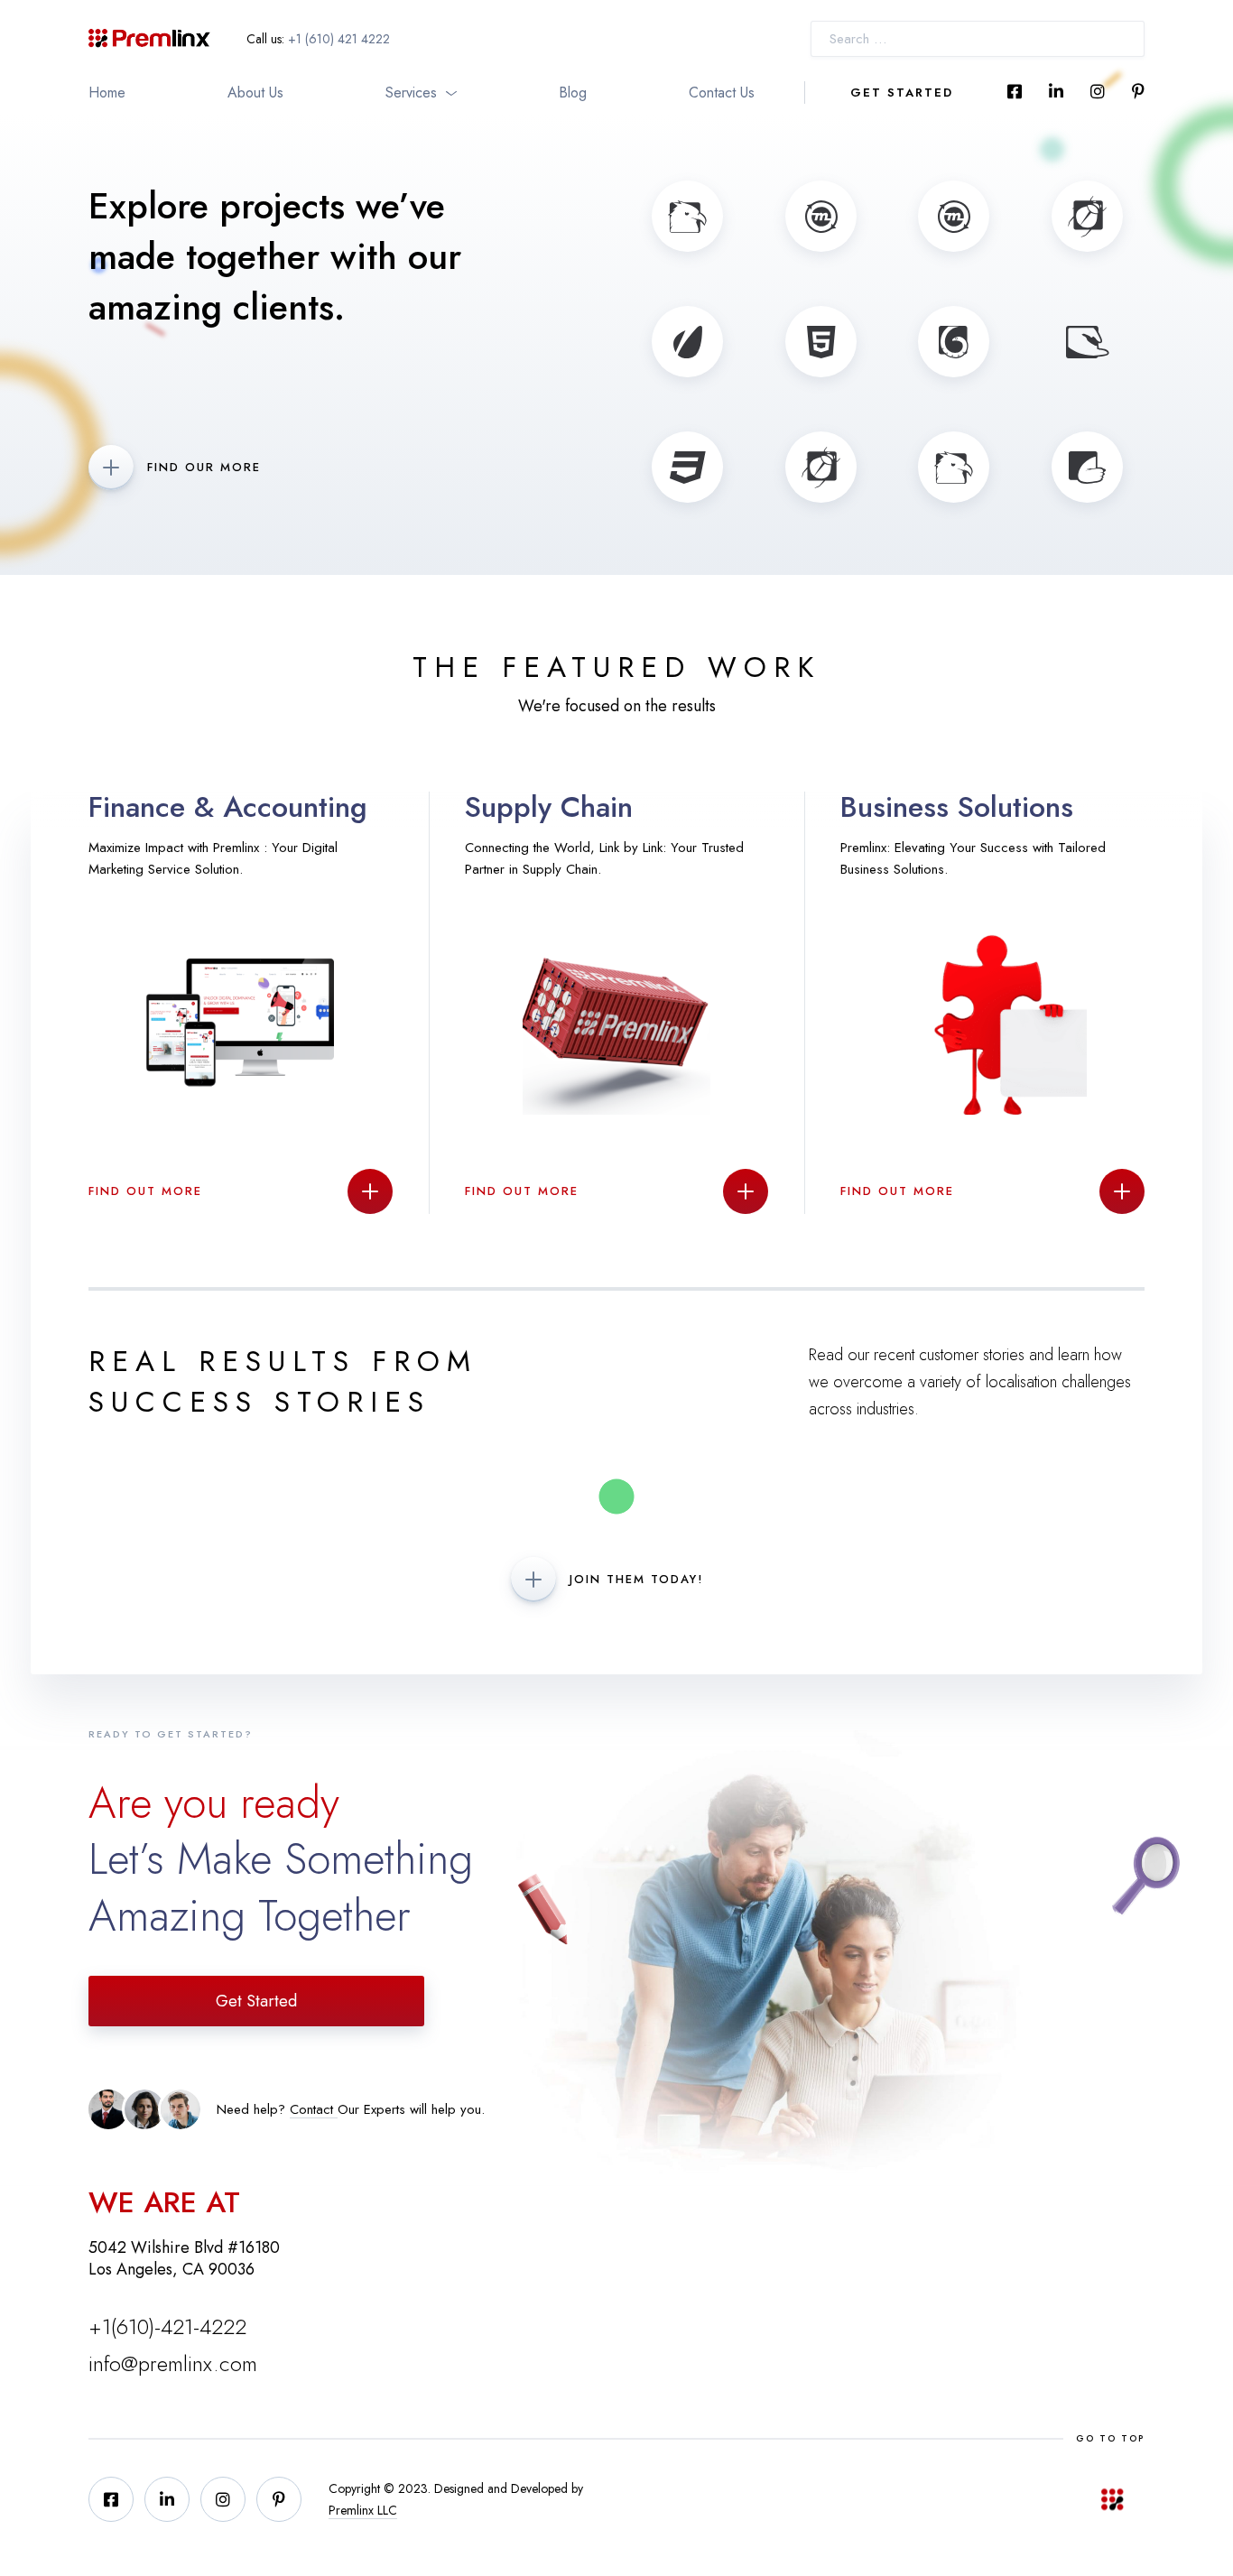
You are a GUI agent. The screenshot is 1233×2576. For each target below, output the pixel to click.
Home (107, 93)
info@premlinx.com (173, 2363)
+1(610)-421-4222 (167, 2326)
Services (411, 93)
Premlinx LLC (363, 2510)
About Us (255, 93)
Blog (573, 93)
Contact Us (722, 93)
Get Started (902, 93)
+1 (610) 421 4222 (339, 39)
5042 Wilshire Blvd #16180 (184, 2247)
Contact (314, 2109)
